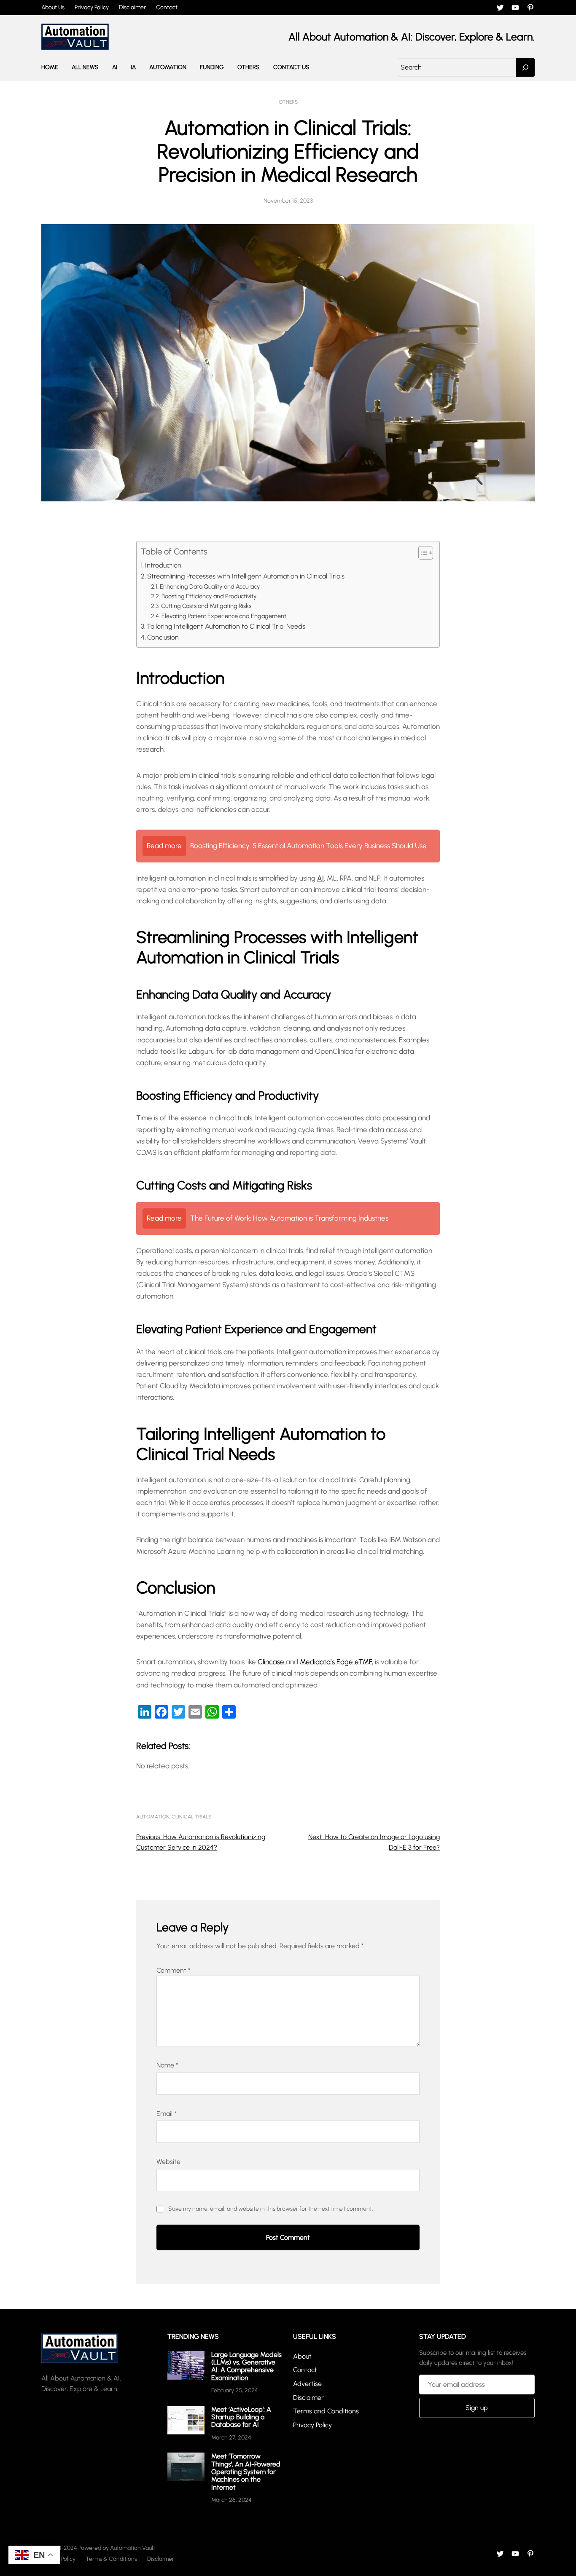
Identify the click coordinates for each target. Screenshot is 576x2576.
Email (167, 2114)
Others (288, 102)
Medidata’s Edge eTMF (336, 1662)
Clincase (272, 1662)
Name (167, 2065)
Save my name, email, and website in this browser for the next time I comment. (271, 2209)
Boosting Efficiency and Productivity (209, 596)
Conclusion (163, 637)
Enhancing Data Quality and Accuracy (210, 586)
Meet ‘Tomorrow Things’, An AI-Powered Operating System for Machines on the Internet (246, 2472)
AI (320, 878)
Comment (174, 1970)
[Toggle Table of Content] (421, 553)
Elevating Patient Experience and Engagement (224, 616)
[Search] (525, 67)
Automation (153, 1817)
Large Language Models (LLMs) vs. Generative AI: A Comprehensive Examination (246, 2366)
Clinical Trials (191, 1817)
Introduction (163, 565)
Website (168, 2162)
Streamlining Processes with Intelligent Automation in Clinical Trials (246, 576)
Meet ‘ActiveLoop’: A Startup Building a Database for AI (241, 2417)
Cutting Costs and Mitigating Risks (206, 606)
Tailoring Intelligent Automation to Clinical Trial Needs (226, 626)
